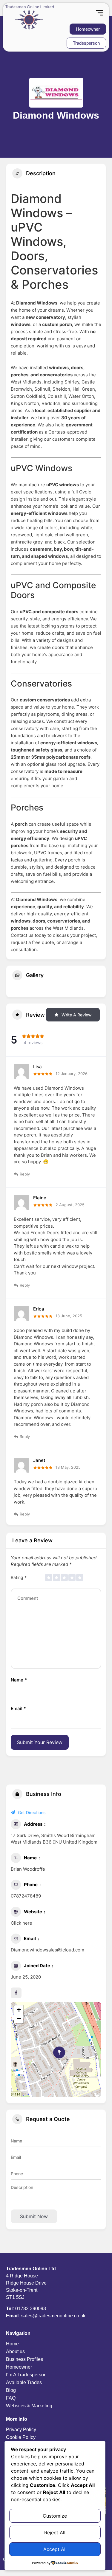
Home (12, 2344)
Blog (11, 2390)
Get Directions (32, 1812)
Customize (55, 2516)
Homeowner (19, 2367)
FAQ (11, 2398)
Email (18, 1708)
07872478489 (26, 1896)
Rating (19, 1577)
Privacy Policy (21, 2430)
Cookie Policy (21, 2437)
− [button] (19, 2019)
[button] (99, 13)
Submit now (34, 2216)
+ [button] (19, 2010)
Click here (22, 1923)
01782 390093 (31, 2309)
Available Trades (24, 2382)
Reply (25, 1174)
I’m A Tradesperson (26, 2375)
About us (15, 2351)
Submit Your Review (40, 1742)
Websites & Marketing (29, 2406)
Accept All (55, 2549)
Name (19, 1680)
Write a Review (77, 1015)
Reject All (55, 2532)
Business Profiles (24, 2359)
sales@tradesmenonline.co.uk (53, 2316)
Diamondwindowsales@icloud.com (47, 1950)
